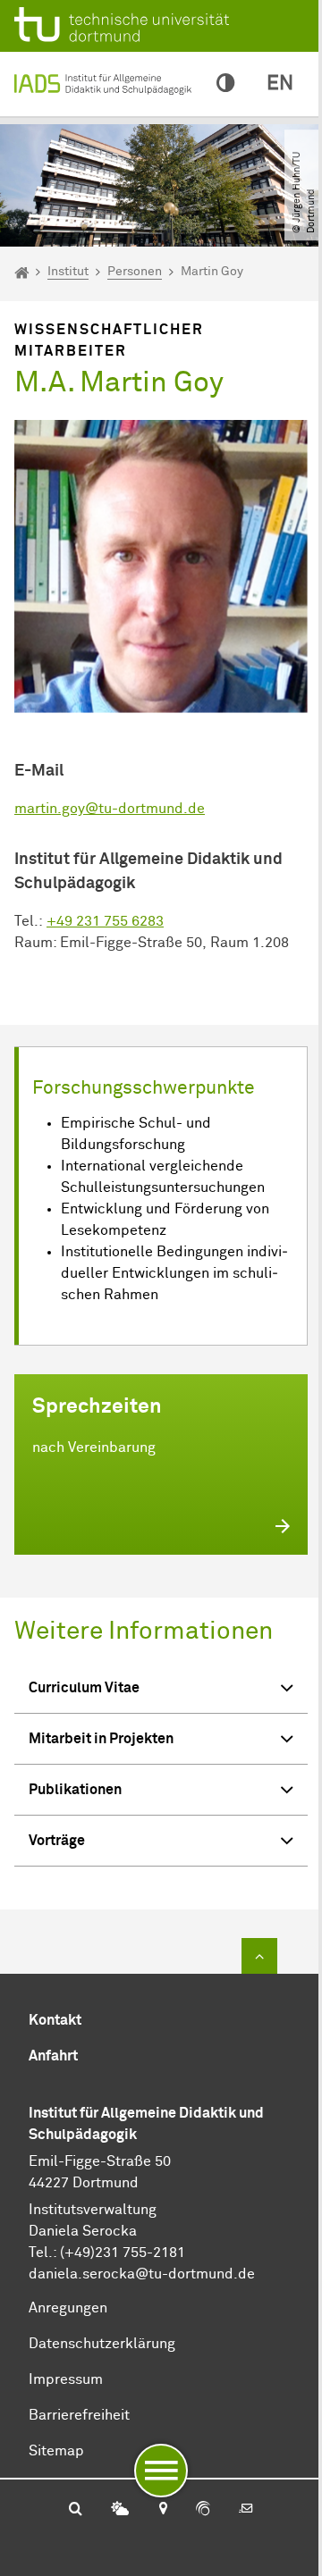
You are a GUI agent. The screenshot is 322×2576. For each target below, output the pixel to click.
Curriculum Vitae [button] (84, 1688)
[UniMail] (246, 2510)
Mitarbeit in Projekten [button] (101, 1739)
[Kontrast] (225, 84)
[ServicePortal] (203, 2510)
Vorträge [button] (57, 1841)
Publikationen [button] (75, 1790)
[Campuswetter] (120, 2510)
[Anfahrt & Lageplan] (162, 2510)
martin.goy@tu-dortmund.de (110, 809)
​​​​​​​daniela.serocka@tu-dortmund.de (142, 2274)
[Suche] (76, 2510)
